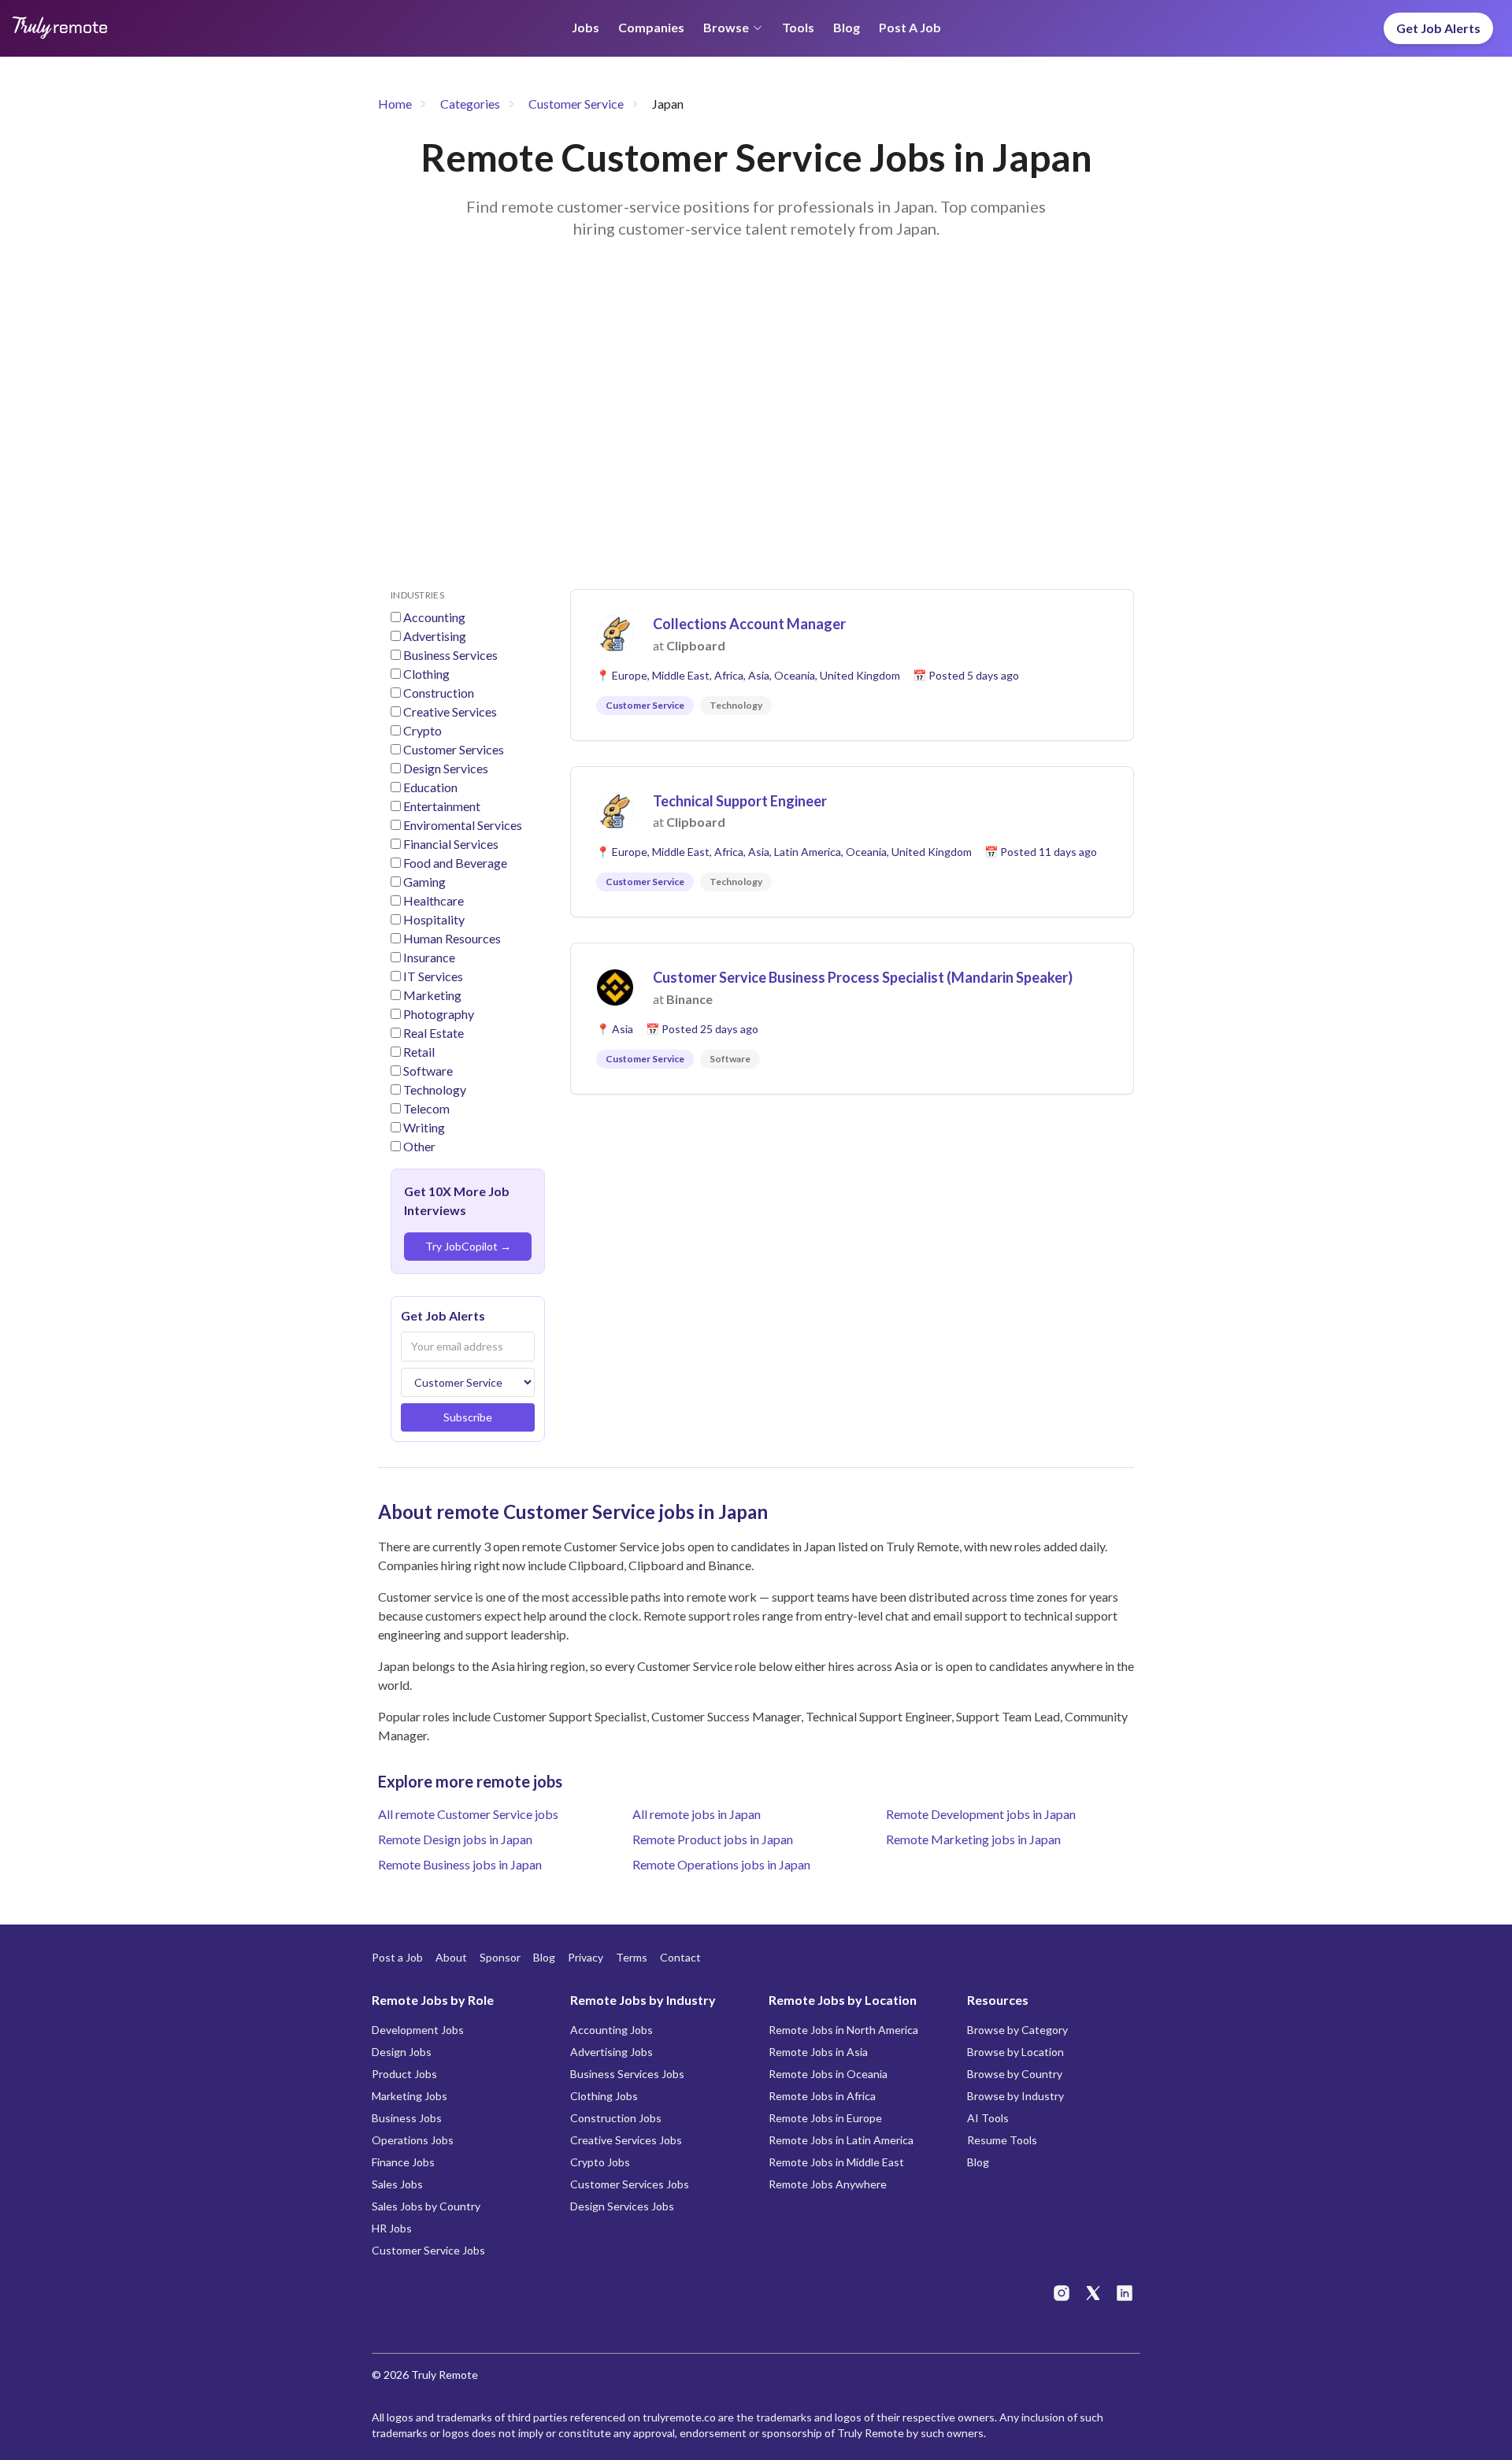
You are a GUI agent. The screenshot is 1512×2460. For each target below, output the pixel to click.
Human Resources (452, 938)
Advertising (435, 636)
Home (395, 104)
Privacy (586, 1957)
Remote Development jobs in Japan (981, 1814)
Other (419, 1146)
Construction (439, 693)
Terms (632, 1957)
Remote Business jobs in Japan (460, 1864)
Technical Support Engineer (740, 801)
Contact (680, 1957)
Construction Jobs (616, 2118)
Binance (689, 999)
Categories (470, 104)
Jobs (586, 27)
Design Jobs (402, 2052)
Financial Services (451, 844)
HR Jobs (392, 2228)
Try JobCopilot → (468, 1246)
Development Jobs (418, 2030)
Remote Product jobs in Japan (713, 1839)
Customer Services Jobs (630, 2184)
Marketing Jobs (409, 2096)
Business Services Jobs (627, 2074)
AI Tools (988, 2118)
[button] (852, 665)
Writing (424, 1127)
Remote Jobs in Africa (822, 2096)
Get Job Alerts (1438, 28)
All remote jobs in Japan (697, 1814)
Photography (439, 1014)
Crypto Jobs (600, 2162)
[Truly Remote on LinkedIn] (1125, 2293)
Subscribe (468, 1417)
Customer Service (576, 104)
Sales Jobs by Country (426, 2206)
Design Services (446, 768)
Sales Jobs (397, 2184)
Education (430, 787)
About (451, 1957)
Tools (798, 27)
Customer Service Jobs (428, 2250)
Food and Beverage (455, 863)
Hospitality (434, 919)
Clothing (426, 674)
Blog (847, 27)
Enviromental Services (463, 825)
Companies (651, 27)
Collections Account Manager (749, 624)
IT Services (433, 976)
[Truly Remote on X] (1093, 2293)
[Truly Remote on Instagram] (1062, 2293)
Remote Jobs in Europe (825, 2118)
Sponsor (500, 1957)
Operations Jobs (413, 2140)
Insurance (429, 957)
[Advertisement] (756, 433)
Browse (726, 27)
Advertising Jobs (611, 2052)
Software (428, 1071)
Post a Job (910, 27)
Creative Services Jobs (626, 2140)
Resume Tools (1002, 2140)
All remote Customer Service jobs (468, 1814)
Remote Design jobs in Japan (455, 1839)
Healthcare (434, 900)
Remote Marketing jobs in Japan (973, 1839)
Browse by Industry (1015, 2096)
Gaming (424, 882)
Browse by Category (1017, 2030)
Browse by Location (1015, 2052)
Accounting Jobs (611, 2030)
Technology (435, 1089)
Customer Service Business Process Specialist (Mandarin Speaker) (863, 977)
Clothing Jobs (604, 2096)
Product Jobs (404, 2074)
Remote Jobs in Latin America (841, 2140)
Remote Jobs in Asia (818, 2052)
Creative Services (450, 711)
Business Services (450, 655)
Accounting (434, 617)
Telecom (426, 1108)
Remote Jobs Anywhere (828, 2184)
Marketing (432, 995)
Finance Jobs (403, 2162)
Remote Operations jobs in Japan (721, 1864)
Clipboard (696, 645)
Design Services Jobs (622, 2206)
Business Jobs (407, 2118)
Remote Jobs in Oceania (828, 2074)
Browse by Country (1015, 2074)
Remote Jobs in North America (843, 2030)
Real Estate (434, 1033)
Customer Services (454, 749)
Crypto (422, 730)
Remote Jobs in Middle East (836, 2162)
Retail (419, 1052)
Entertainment (442, 806)
